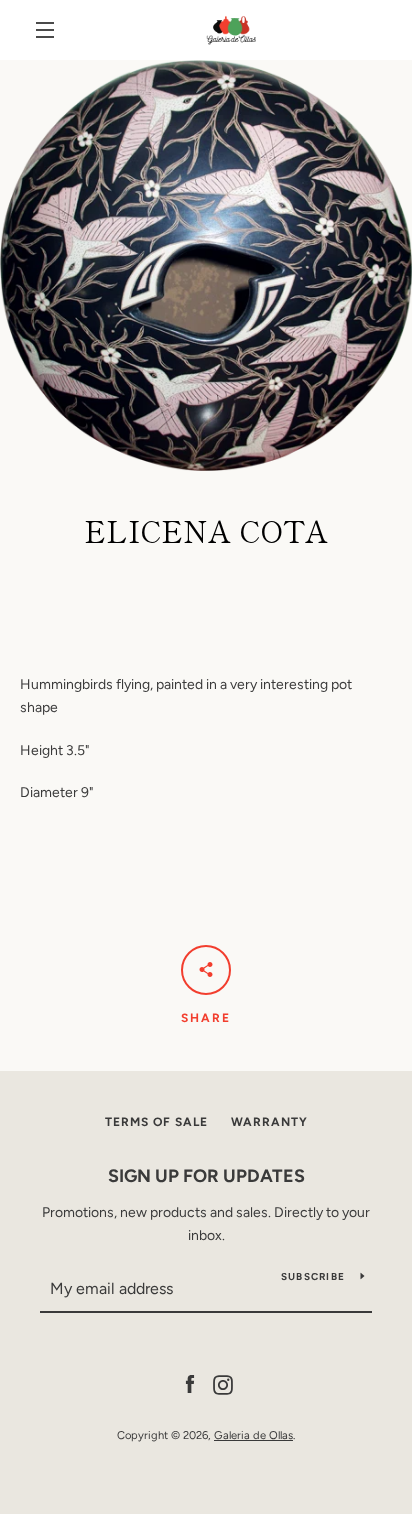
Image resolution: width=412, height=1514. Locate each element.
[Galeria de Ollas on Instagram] (223, 1383)
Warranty (269, 1122)
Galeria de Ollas (253, 1435)
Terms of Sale (156, 1122)
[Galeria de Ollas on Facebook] (190, 1383)
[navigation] (45, 30)
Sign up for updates (206, 1176)
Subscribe (313, 1276)
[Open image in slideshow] (206, 265)
